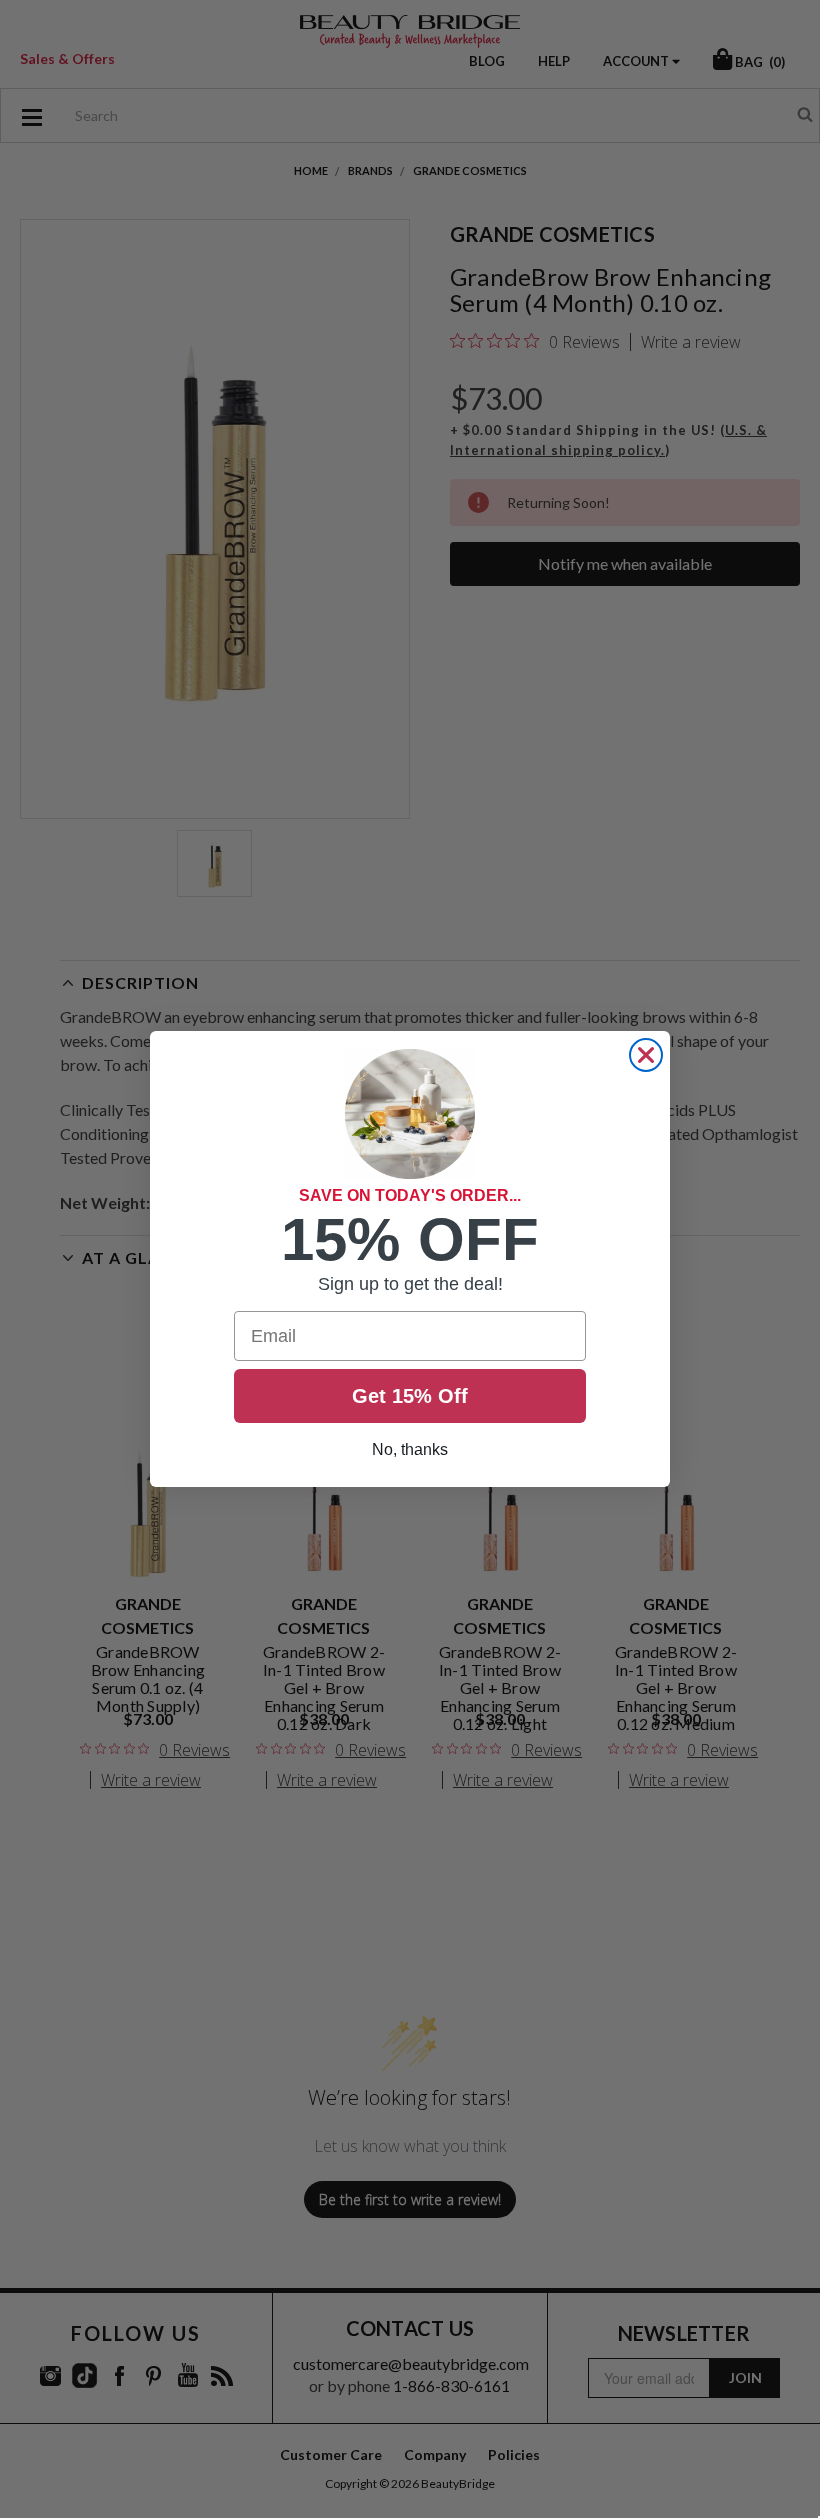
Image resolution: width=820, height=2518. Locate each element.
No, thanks (410, 1449)
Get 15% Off (410, 1396)
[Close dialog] (646, 1055)
